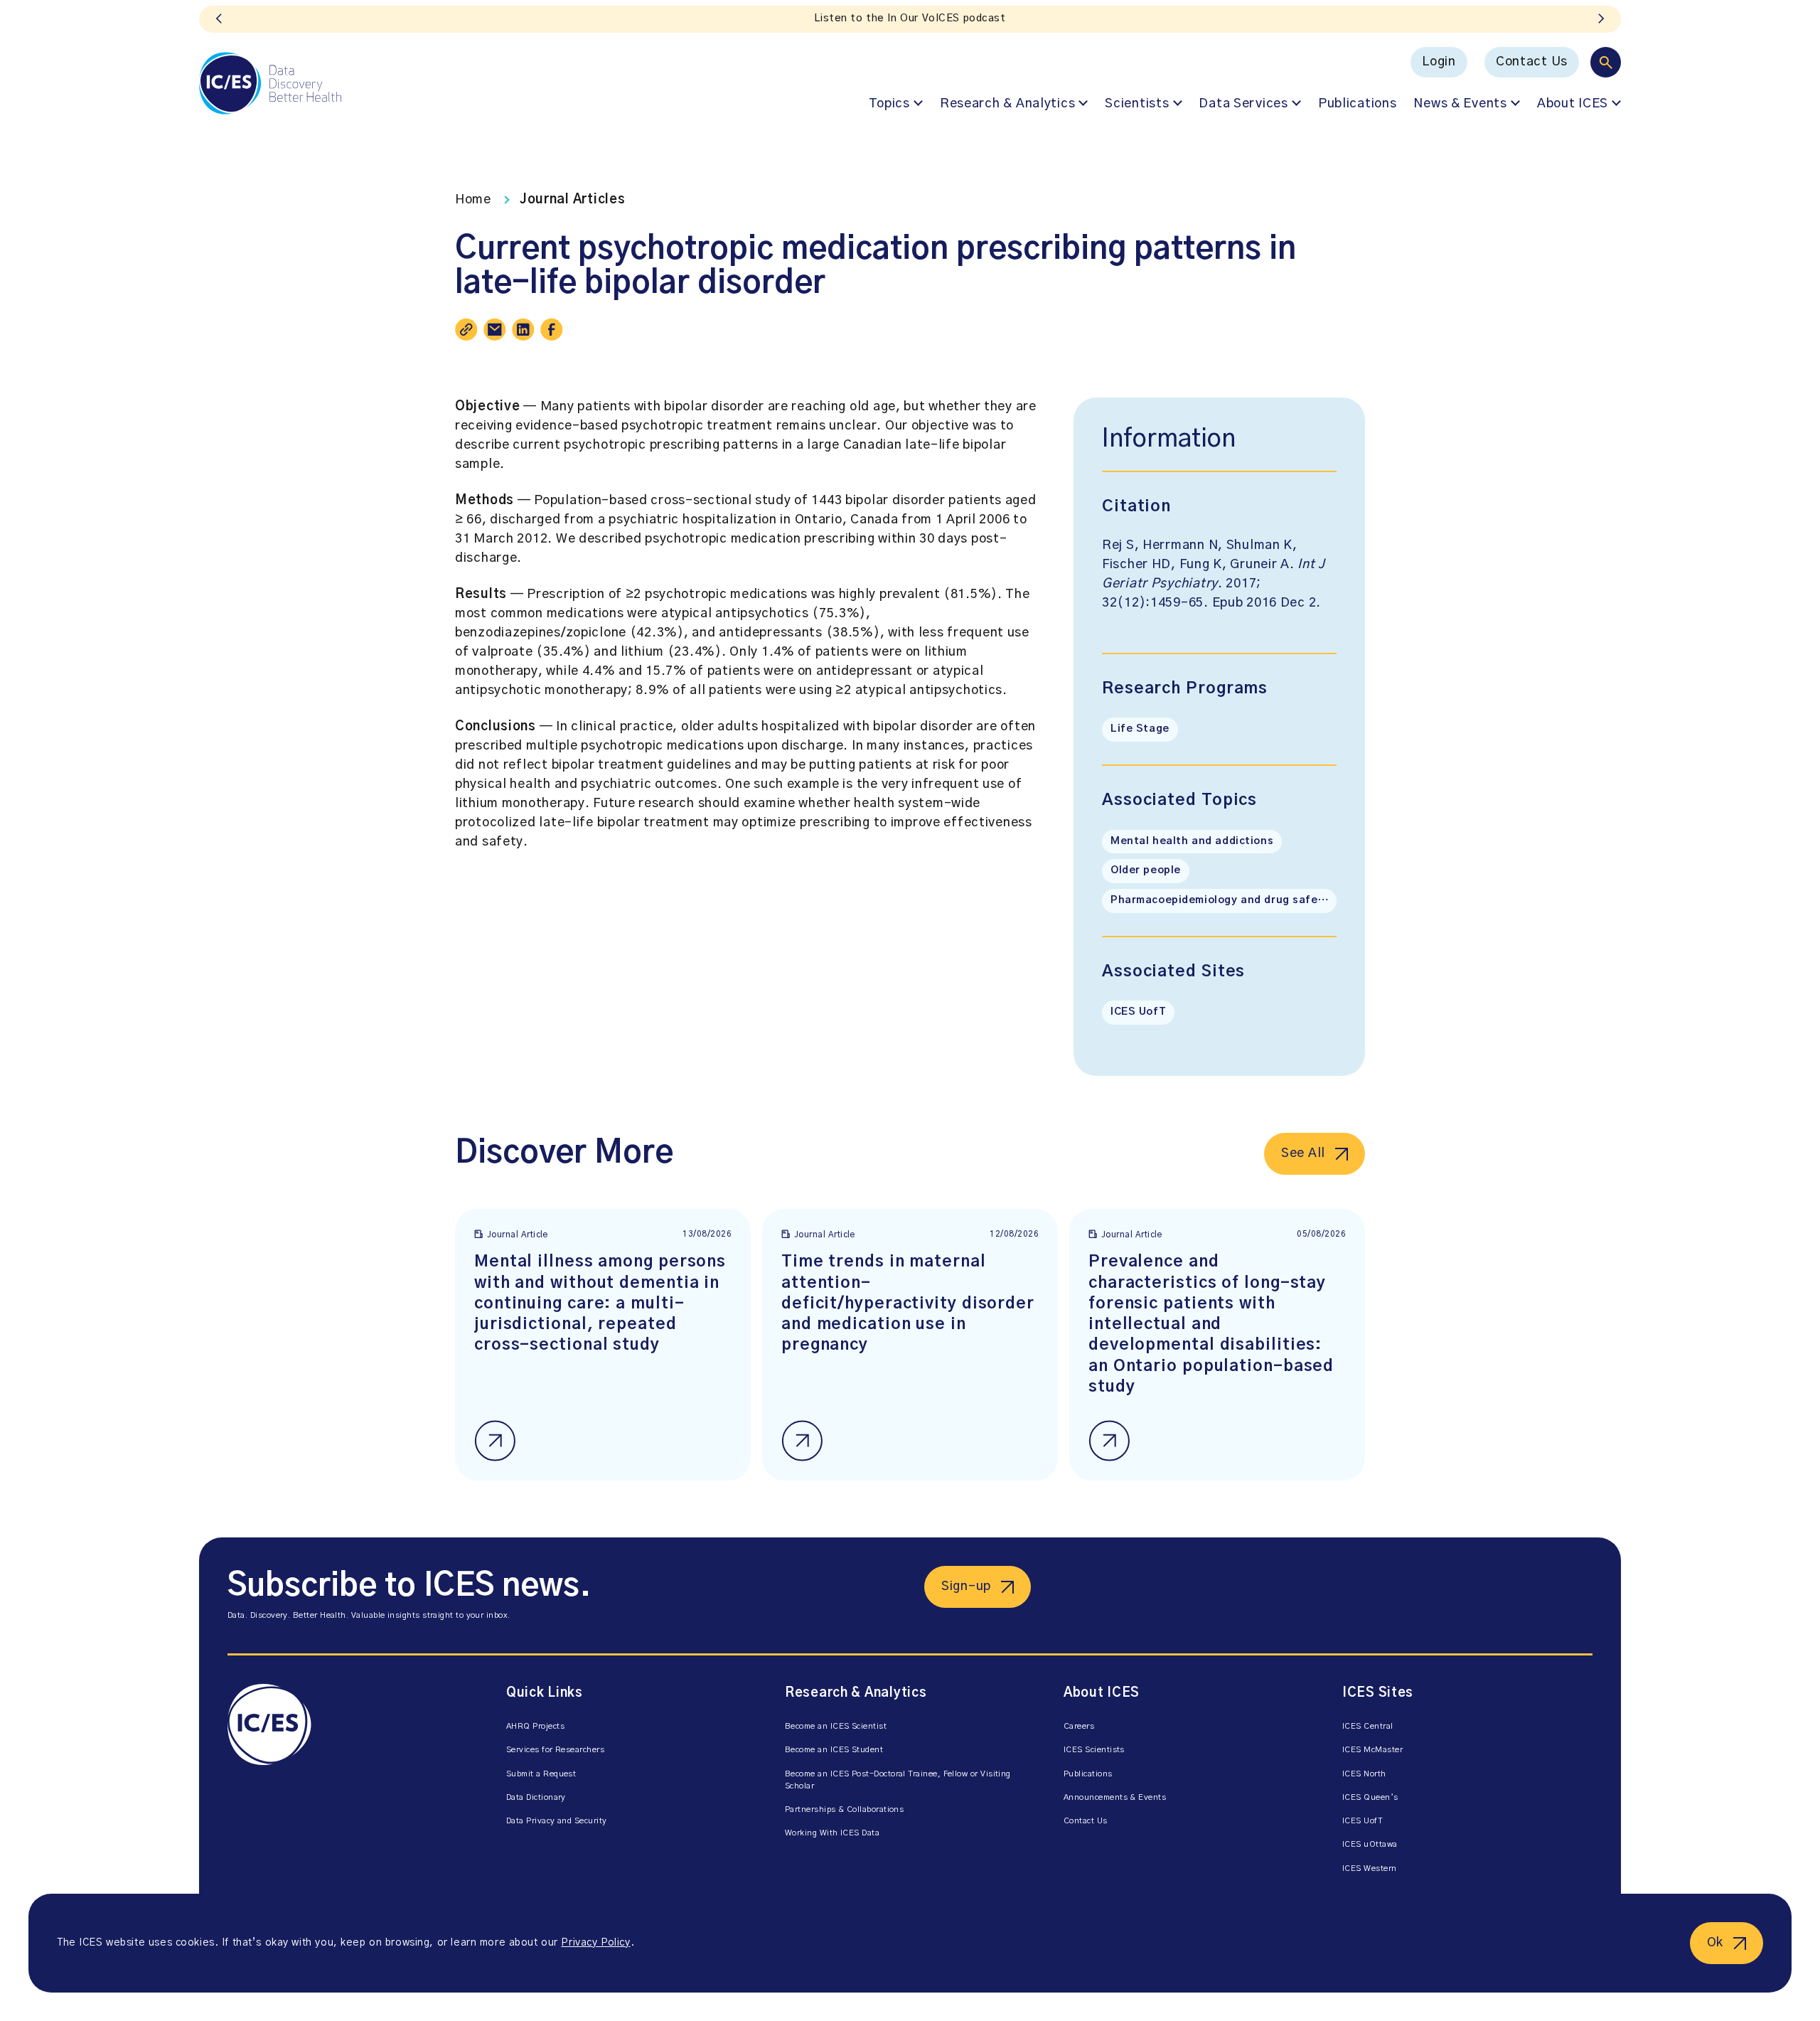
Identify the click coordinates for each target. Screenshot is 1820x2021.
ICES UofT (1138, 1012)
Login (1439, 62)
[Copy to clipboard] (466, 329)
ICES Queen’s (1370, 1797)
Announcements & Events (1115, 1797)
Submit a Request (541, 1774)
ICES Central (1368, 1726)
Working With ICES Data (832, 1833)
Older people (1146, 870)
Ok (1715, 1943)
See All (1303, 1153)
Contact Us (1532, 62)
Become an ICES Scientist (836, 1726)
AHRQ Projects (535, 1726)
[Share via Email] (495, 329)
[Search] (1606, 62)
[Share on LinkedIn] (523, 329)
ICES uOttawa (1370, 1844)
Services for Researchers (555, 1750)
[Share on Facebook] (552, 329)
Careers (1079, 1726)
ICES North (1364, 1774)
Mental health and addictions (1192, 841)
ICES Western (1370, 1868)
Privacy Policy (595, 1943)
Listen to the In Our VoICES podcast (910, 18)
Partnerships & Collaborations (844, 1809)
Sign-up (966, 1587)
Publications (1358, 104)
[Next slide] (1601, 19)
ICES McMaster (1372, 1750)
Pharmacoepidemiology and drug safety (1220, 900)
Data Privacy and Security (557, 1821)
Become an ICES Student (834, 1750)
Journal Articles (573, 200)
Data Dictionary (536, 1797)
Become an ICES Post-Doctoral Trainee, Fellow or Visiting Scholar (898, 1780)
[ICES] (270, 83)
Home (473, 200)
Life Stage (1140, 729)
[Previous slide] (219, 19)
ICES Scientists (1094, 1750)
